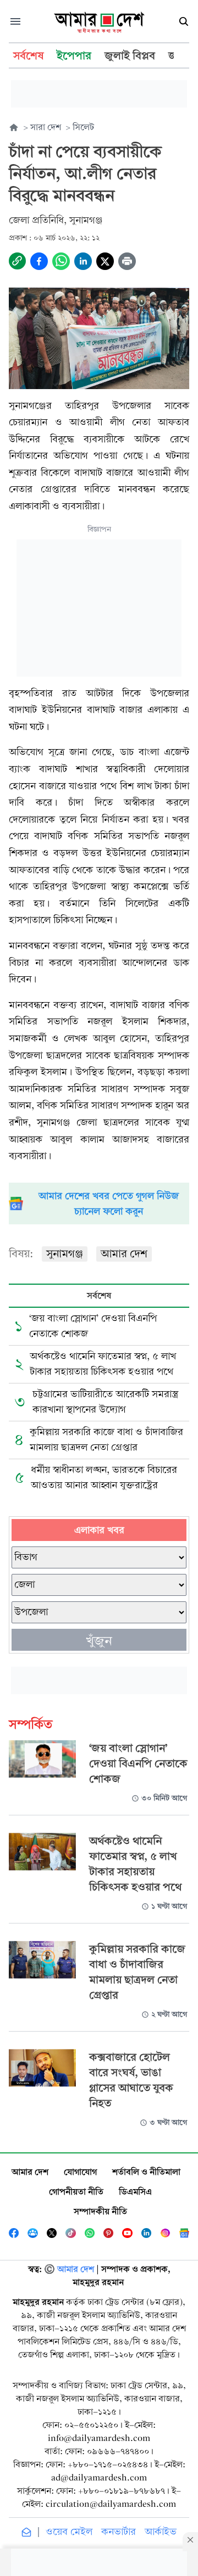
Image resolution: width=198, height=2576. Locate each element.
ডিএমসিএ (135, 2192)
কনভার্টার (119, 2532)
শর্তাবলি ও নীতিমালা (146, 2172)
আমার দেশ (124, 1254)
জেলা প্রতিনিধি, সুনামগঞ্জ (56, 220)
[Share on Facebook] (39, 261)
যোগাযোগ (80, 2172)
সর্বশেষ (99, 1295)
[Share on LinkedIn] (83, 261)
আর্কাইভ (161, 2532)
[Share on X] (105, 261)
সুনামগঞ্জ (65, 1254)
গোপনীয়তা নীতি (76, 2192)
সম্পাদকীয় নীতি (100, 2211)
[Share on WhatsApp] (61, 261)
